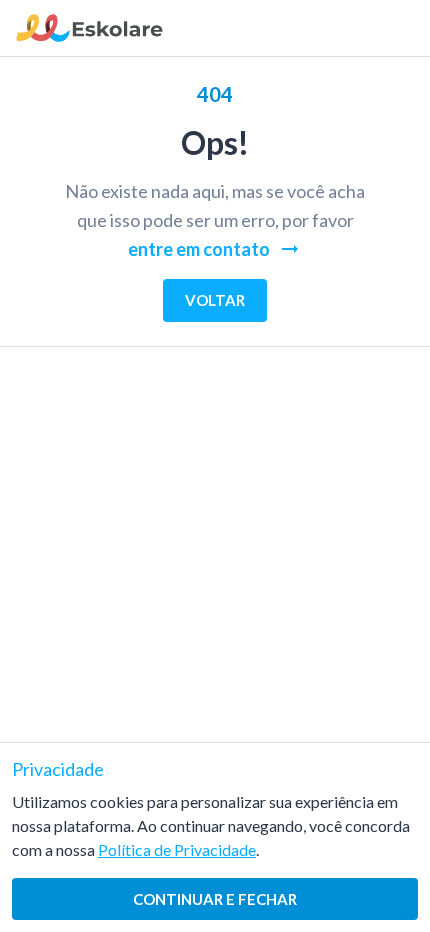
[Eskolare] (89, 35)
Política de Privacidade (177, 849)
